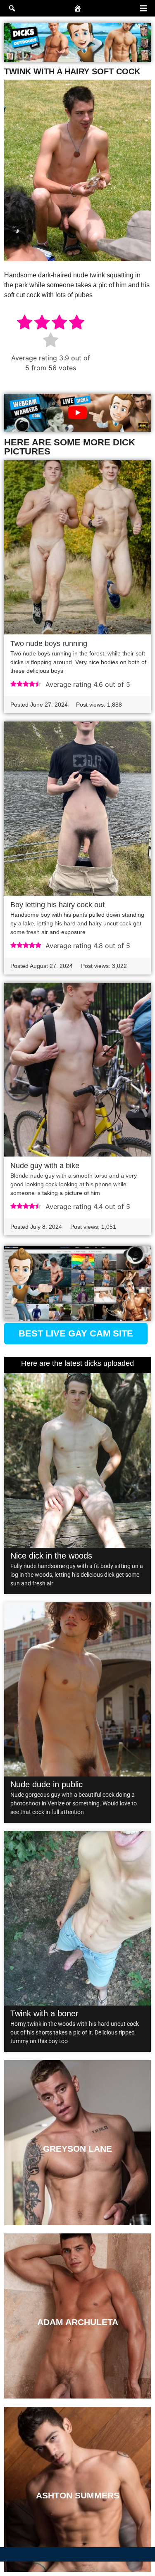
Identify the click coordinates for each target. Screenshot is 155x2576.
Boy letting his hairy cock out (57, 905)
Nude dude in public (46, 1784)
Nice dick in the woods (51, 1556)
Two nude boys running (49, 643)
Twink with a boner (44, 2013)
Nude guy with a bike (45, 1166)
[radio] (25, 323)
